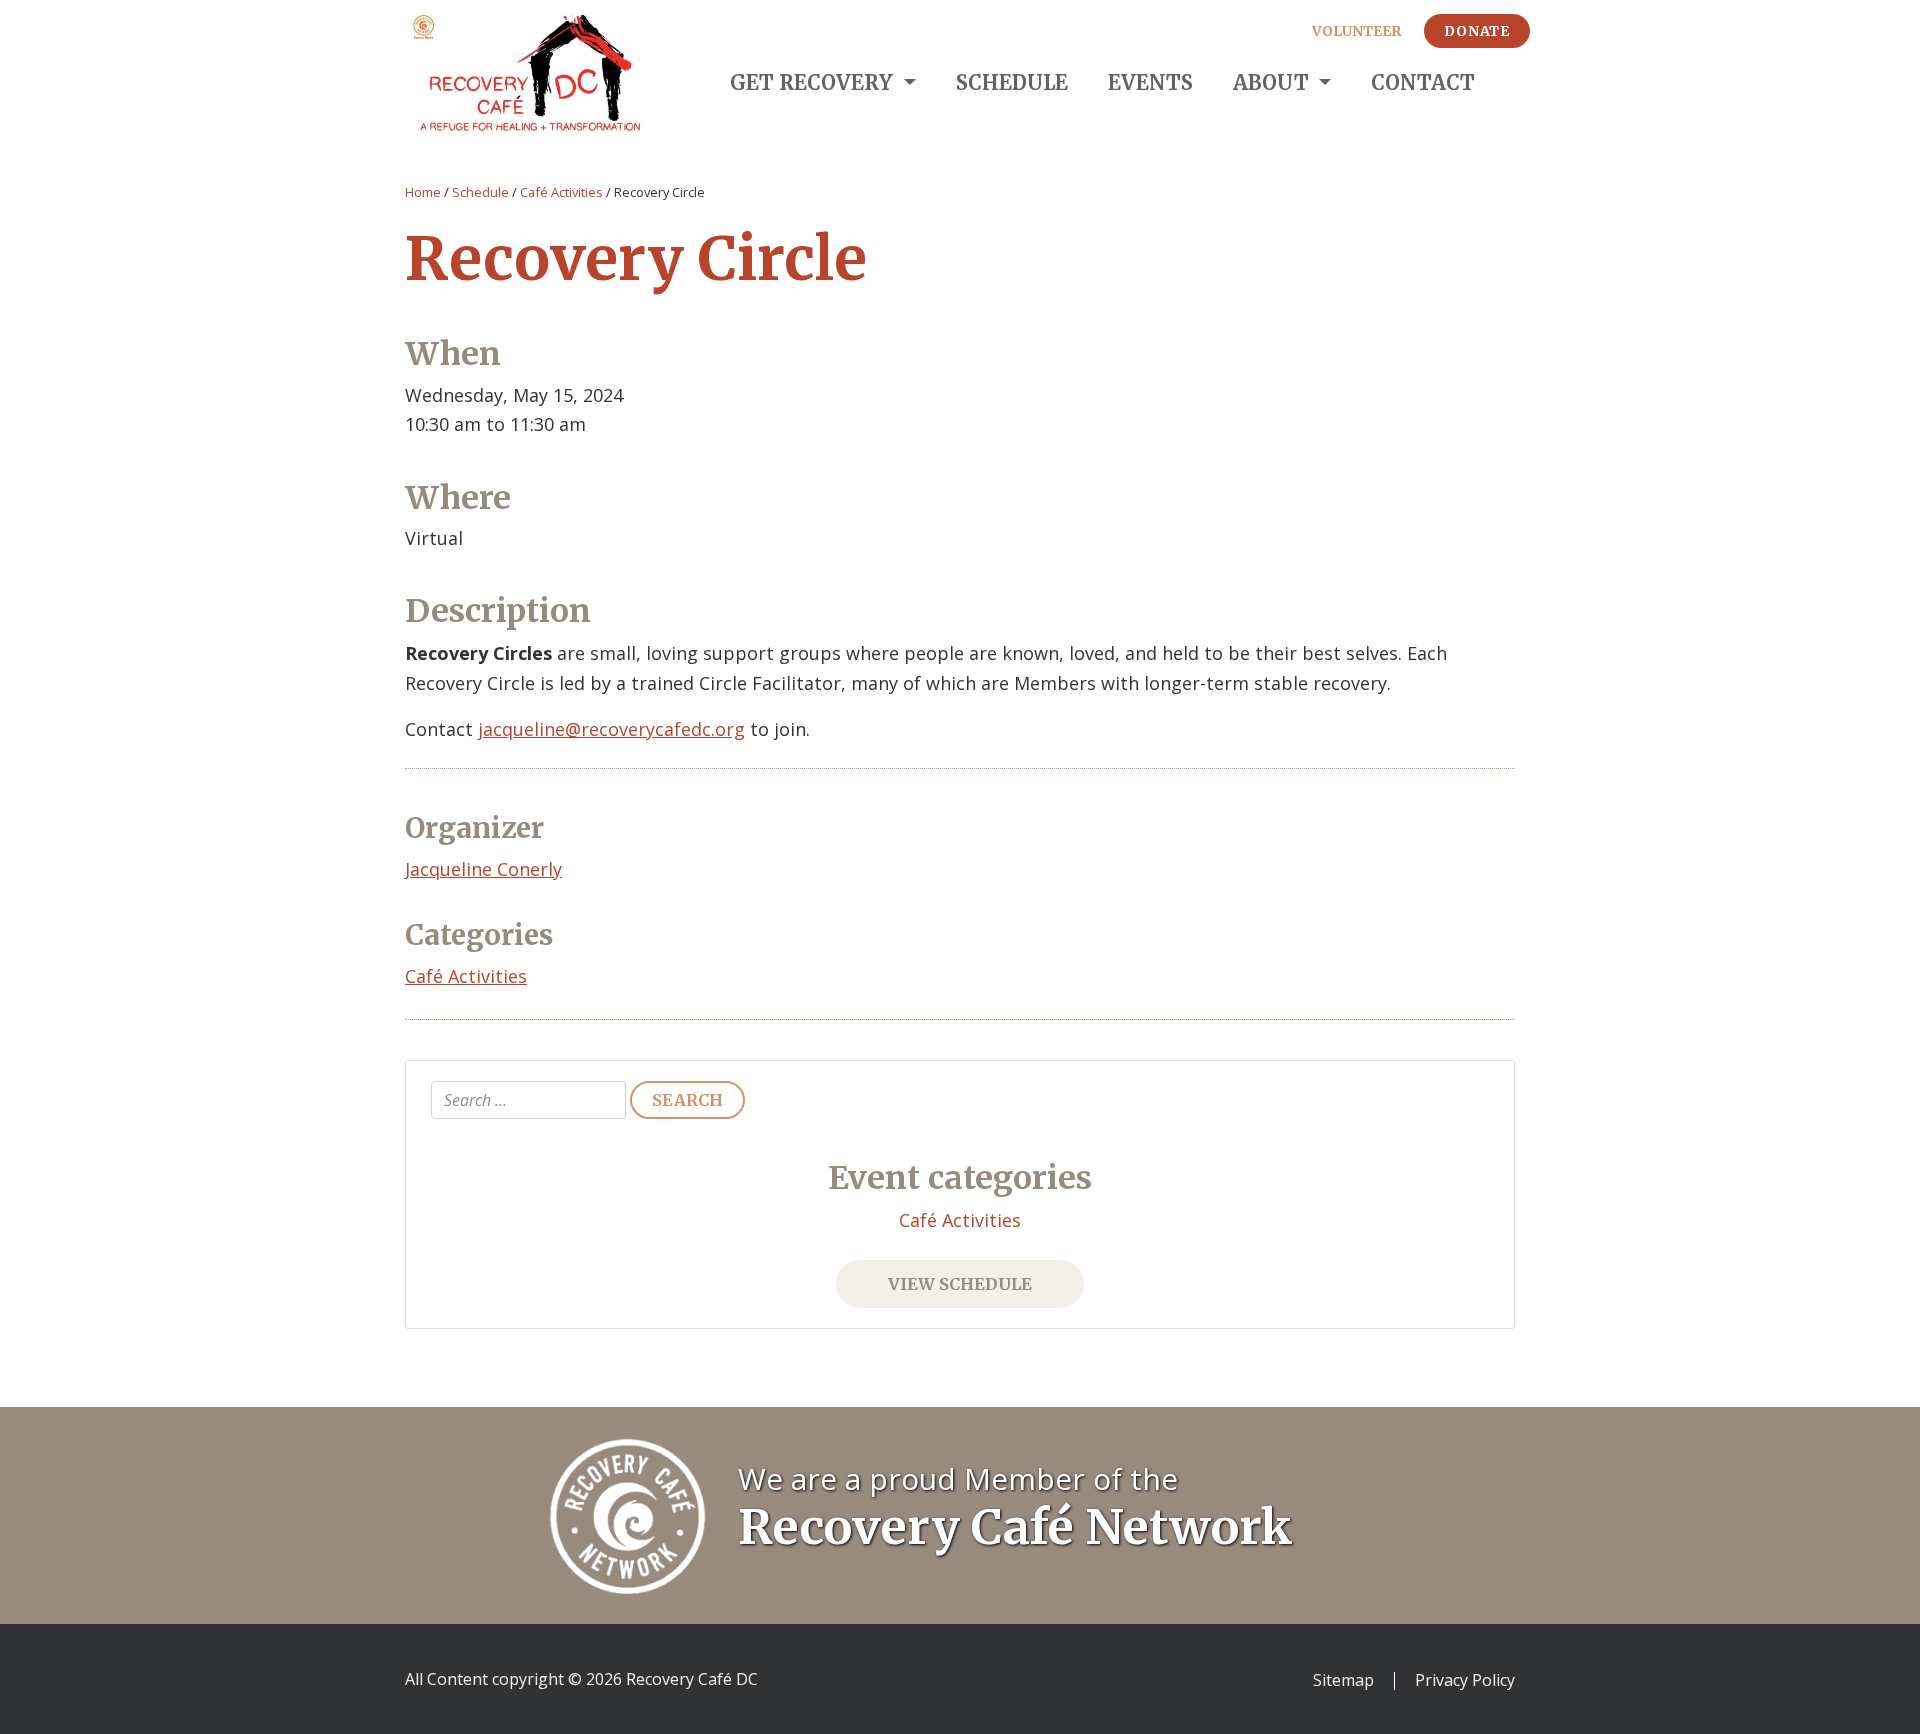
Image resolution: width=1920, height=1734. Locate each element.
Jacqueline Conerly (483, 869)
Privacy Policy (1465, 1681)
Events (1150, 82)
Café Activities (561, 192)
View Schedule (960, 1284)
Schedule (1012, 82)
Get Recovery (814, 82)
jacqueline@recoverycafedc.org (611, 729)
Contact (1423, 82)
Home (423, 192)
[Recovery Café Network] (628, 1514)
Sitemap (1343, 1681)
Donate (1477, 31)
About (1273, 82)
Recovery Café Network (1015, 1527)
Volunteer (1356, 31)
